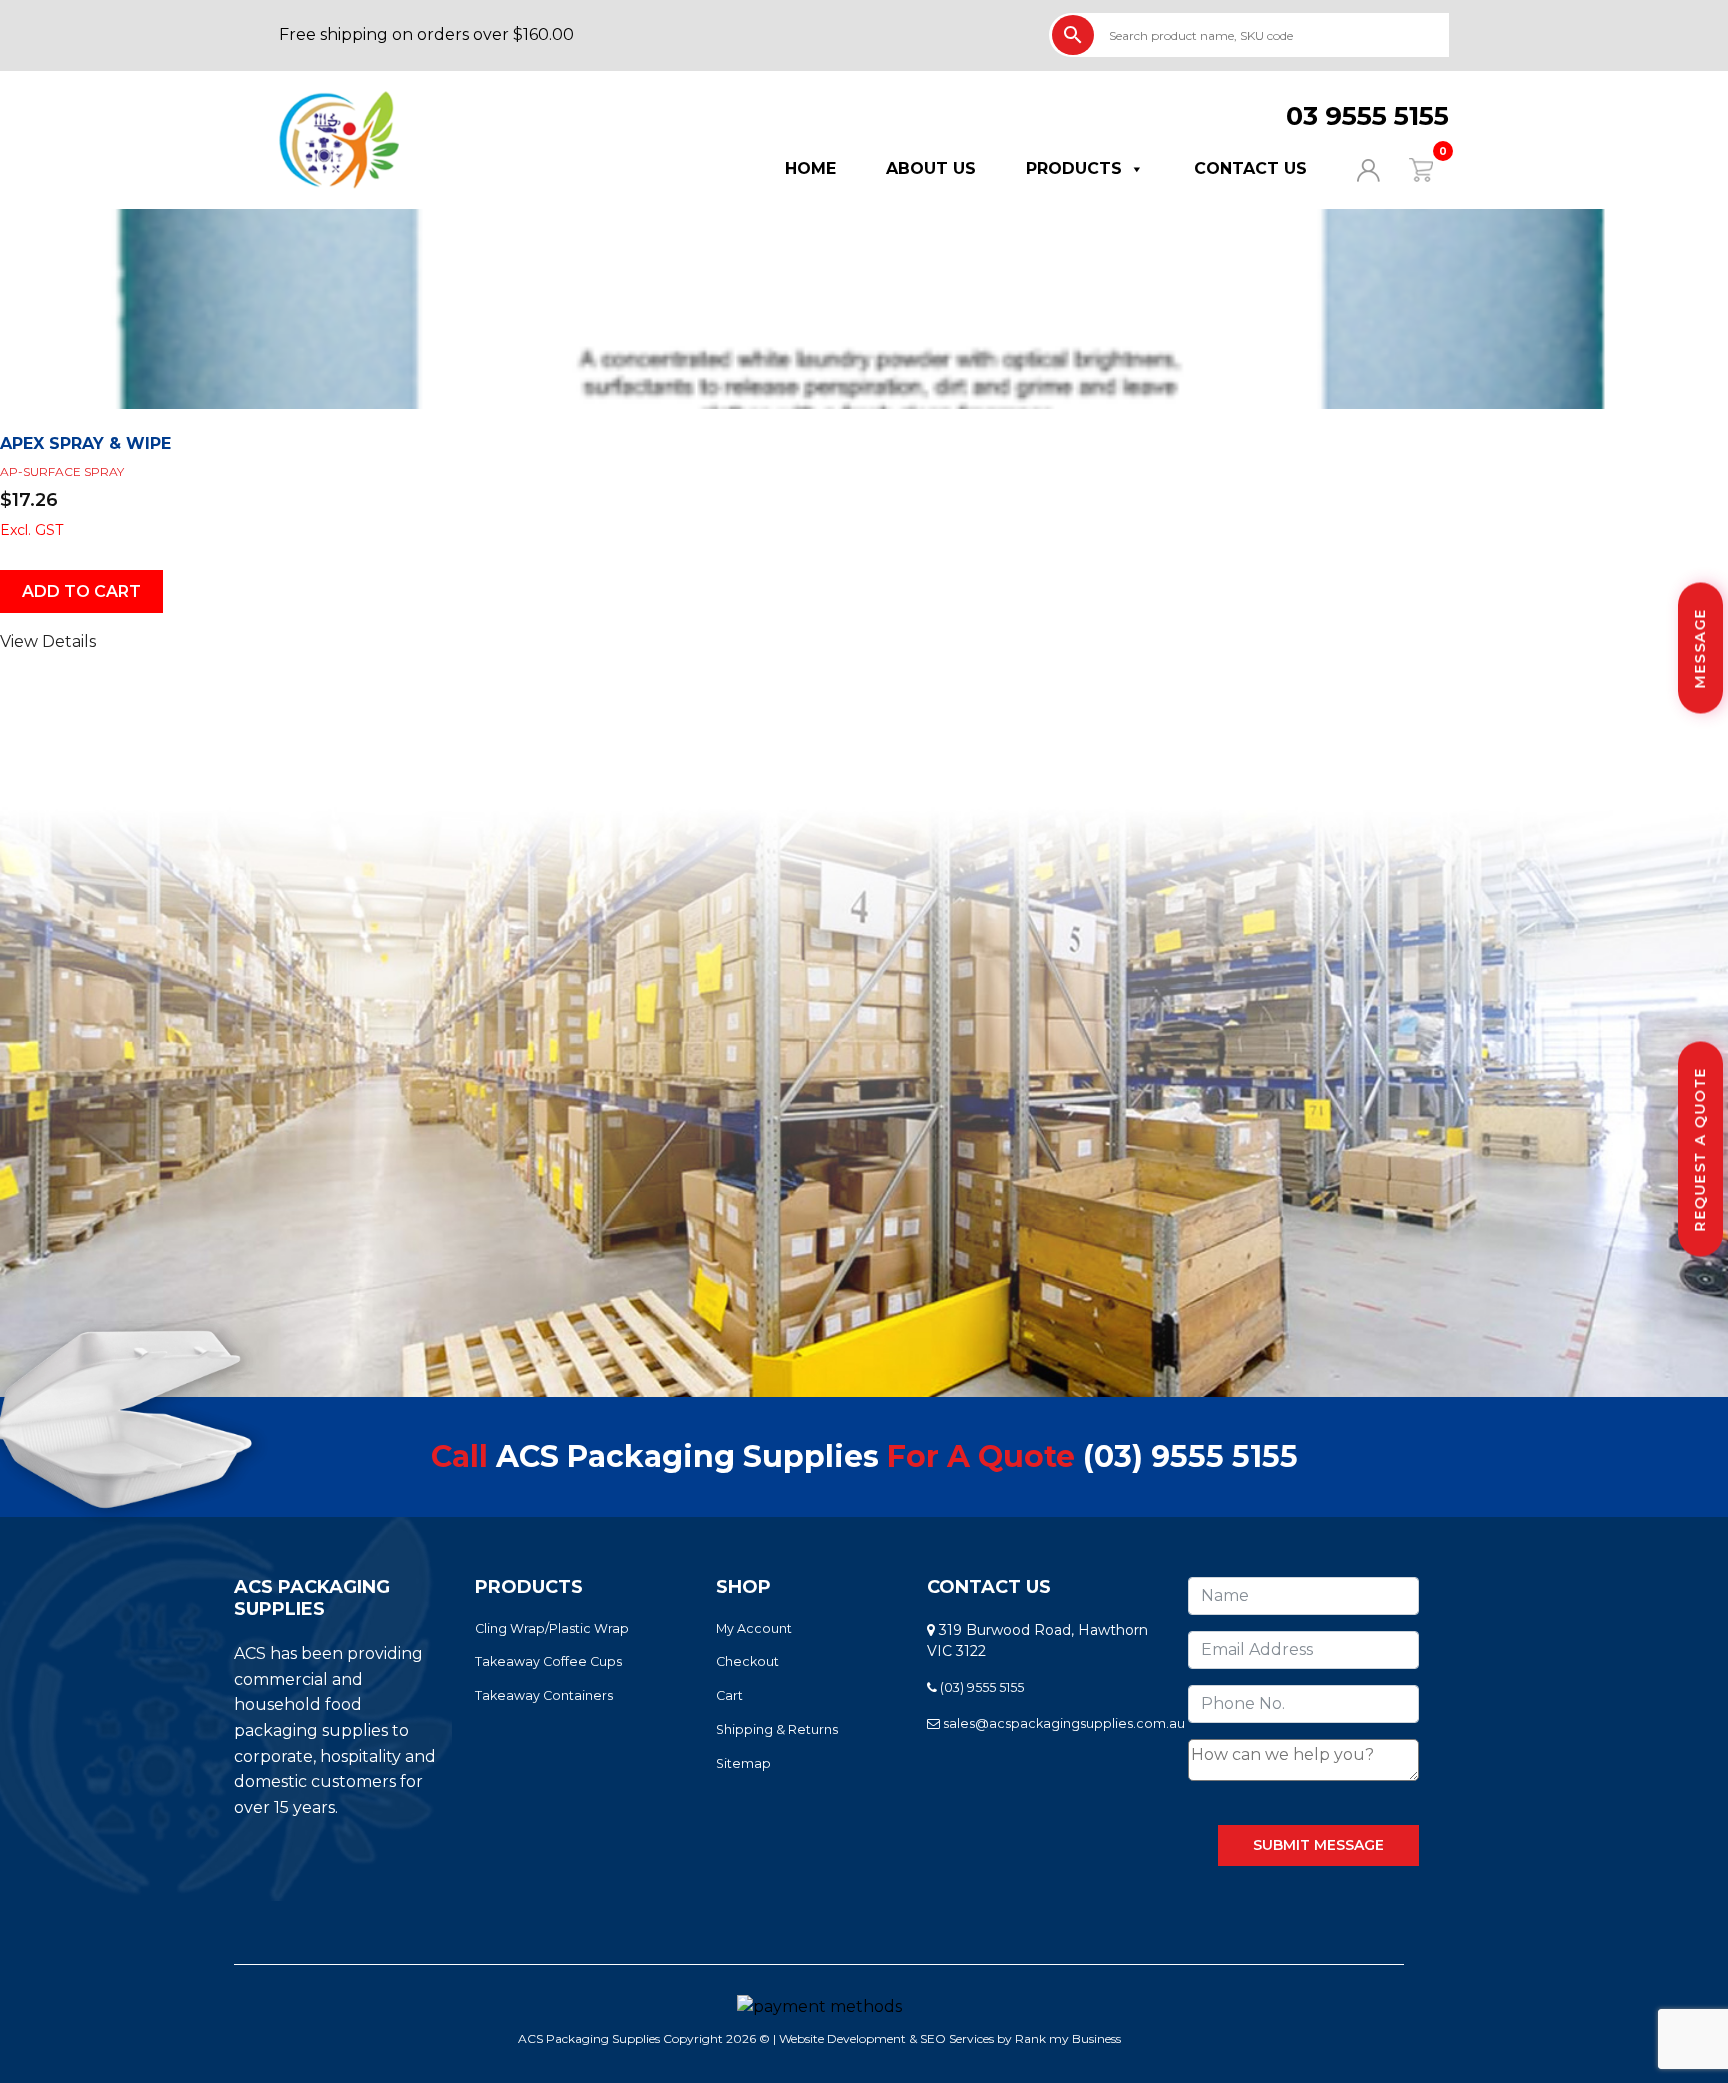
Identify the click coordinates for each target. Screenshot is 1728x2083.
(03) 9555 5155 (1190, 1456)
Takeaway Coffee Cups (548, 1661)
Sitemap (743, 1763)
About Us (931, 168)
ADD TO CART (81, 591)
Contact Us (1250, 168)
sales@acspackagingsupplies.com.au (1062, 1723)
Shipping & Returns (777, 1729)
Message (1700, 648)
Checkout (747, 1661)
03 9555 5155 (1367, 116)
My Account (754, 1628)
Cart (729, 1695)
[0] (1408, 168)
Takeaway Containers (544, 1695)
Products (1074, 168)
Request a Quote (1700, 1149)
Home (810, 168)
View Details (48, 641)
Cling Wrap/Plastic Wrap (552, 1628)
